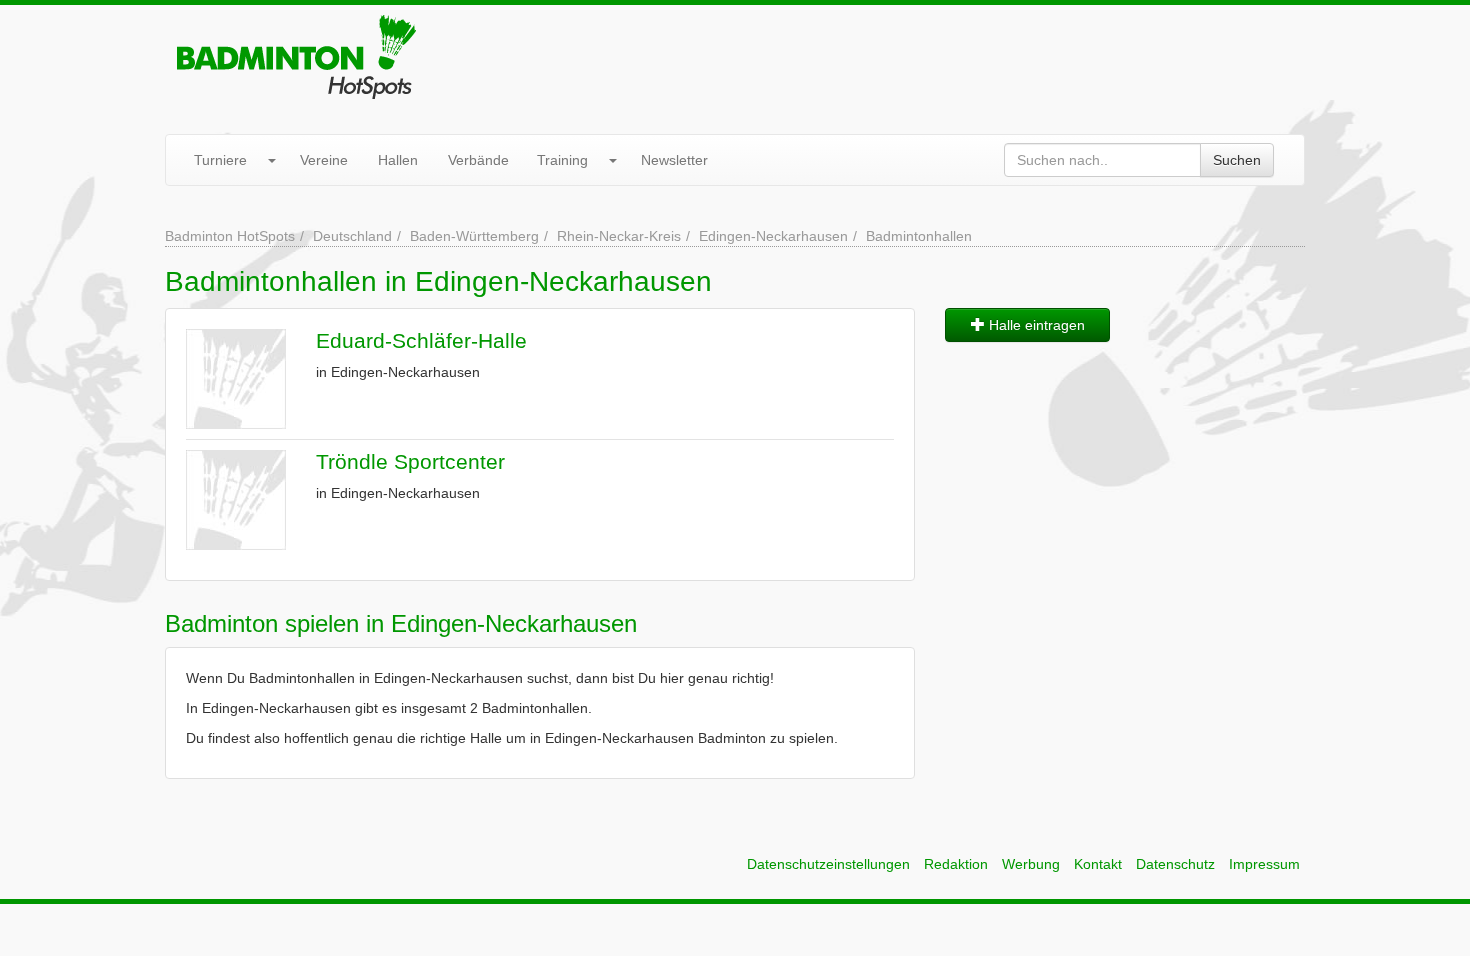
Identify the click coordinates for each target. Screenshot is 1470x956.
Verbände (478, 160)
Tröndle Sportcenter (410, 461)
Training (562, 160)
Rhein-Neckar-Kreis (619, 236)
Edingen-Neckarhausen (773, 236)
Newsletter (674, 160)
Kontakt (1098, 864)
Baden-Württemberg (474, 236)
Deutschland (352, 236)
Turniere (220, 160)
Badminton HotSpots (230, 236)
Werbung (1031, 864)
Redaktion (956, 864)
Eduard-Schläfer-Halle (421, 340)
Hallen (398, 160)
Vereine (324, 160)
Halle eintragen (1035, 325)
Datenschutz (1175, 864)
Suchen (1237, 160)
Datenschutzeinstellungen (828, 864)
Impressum (1264, 864)
